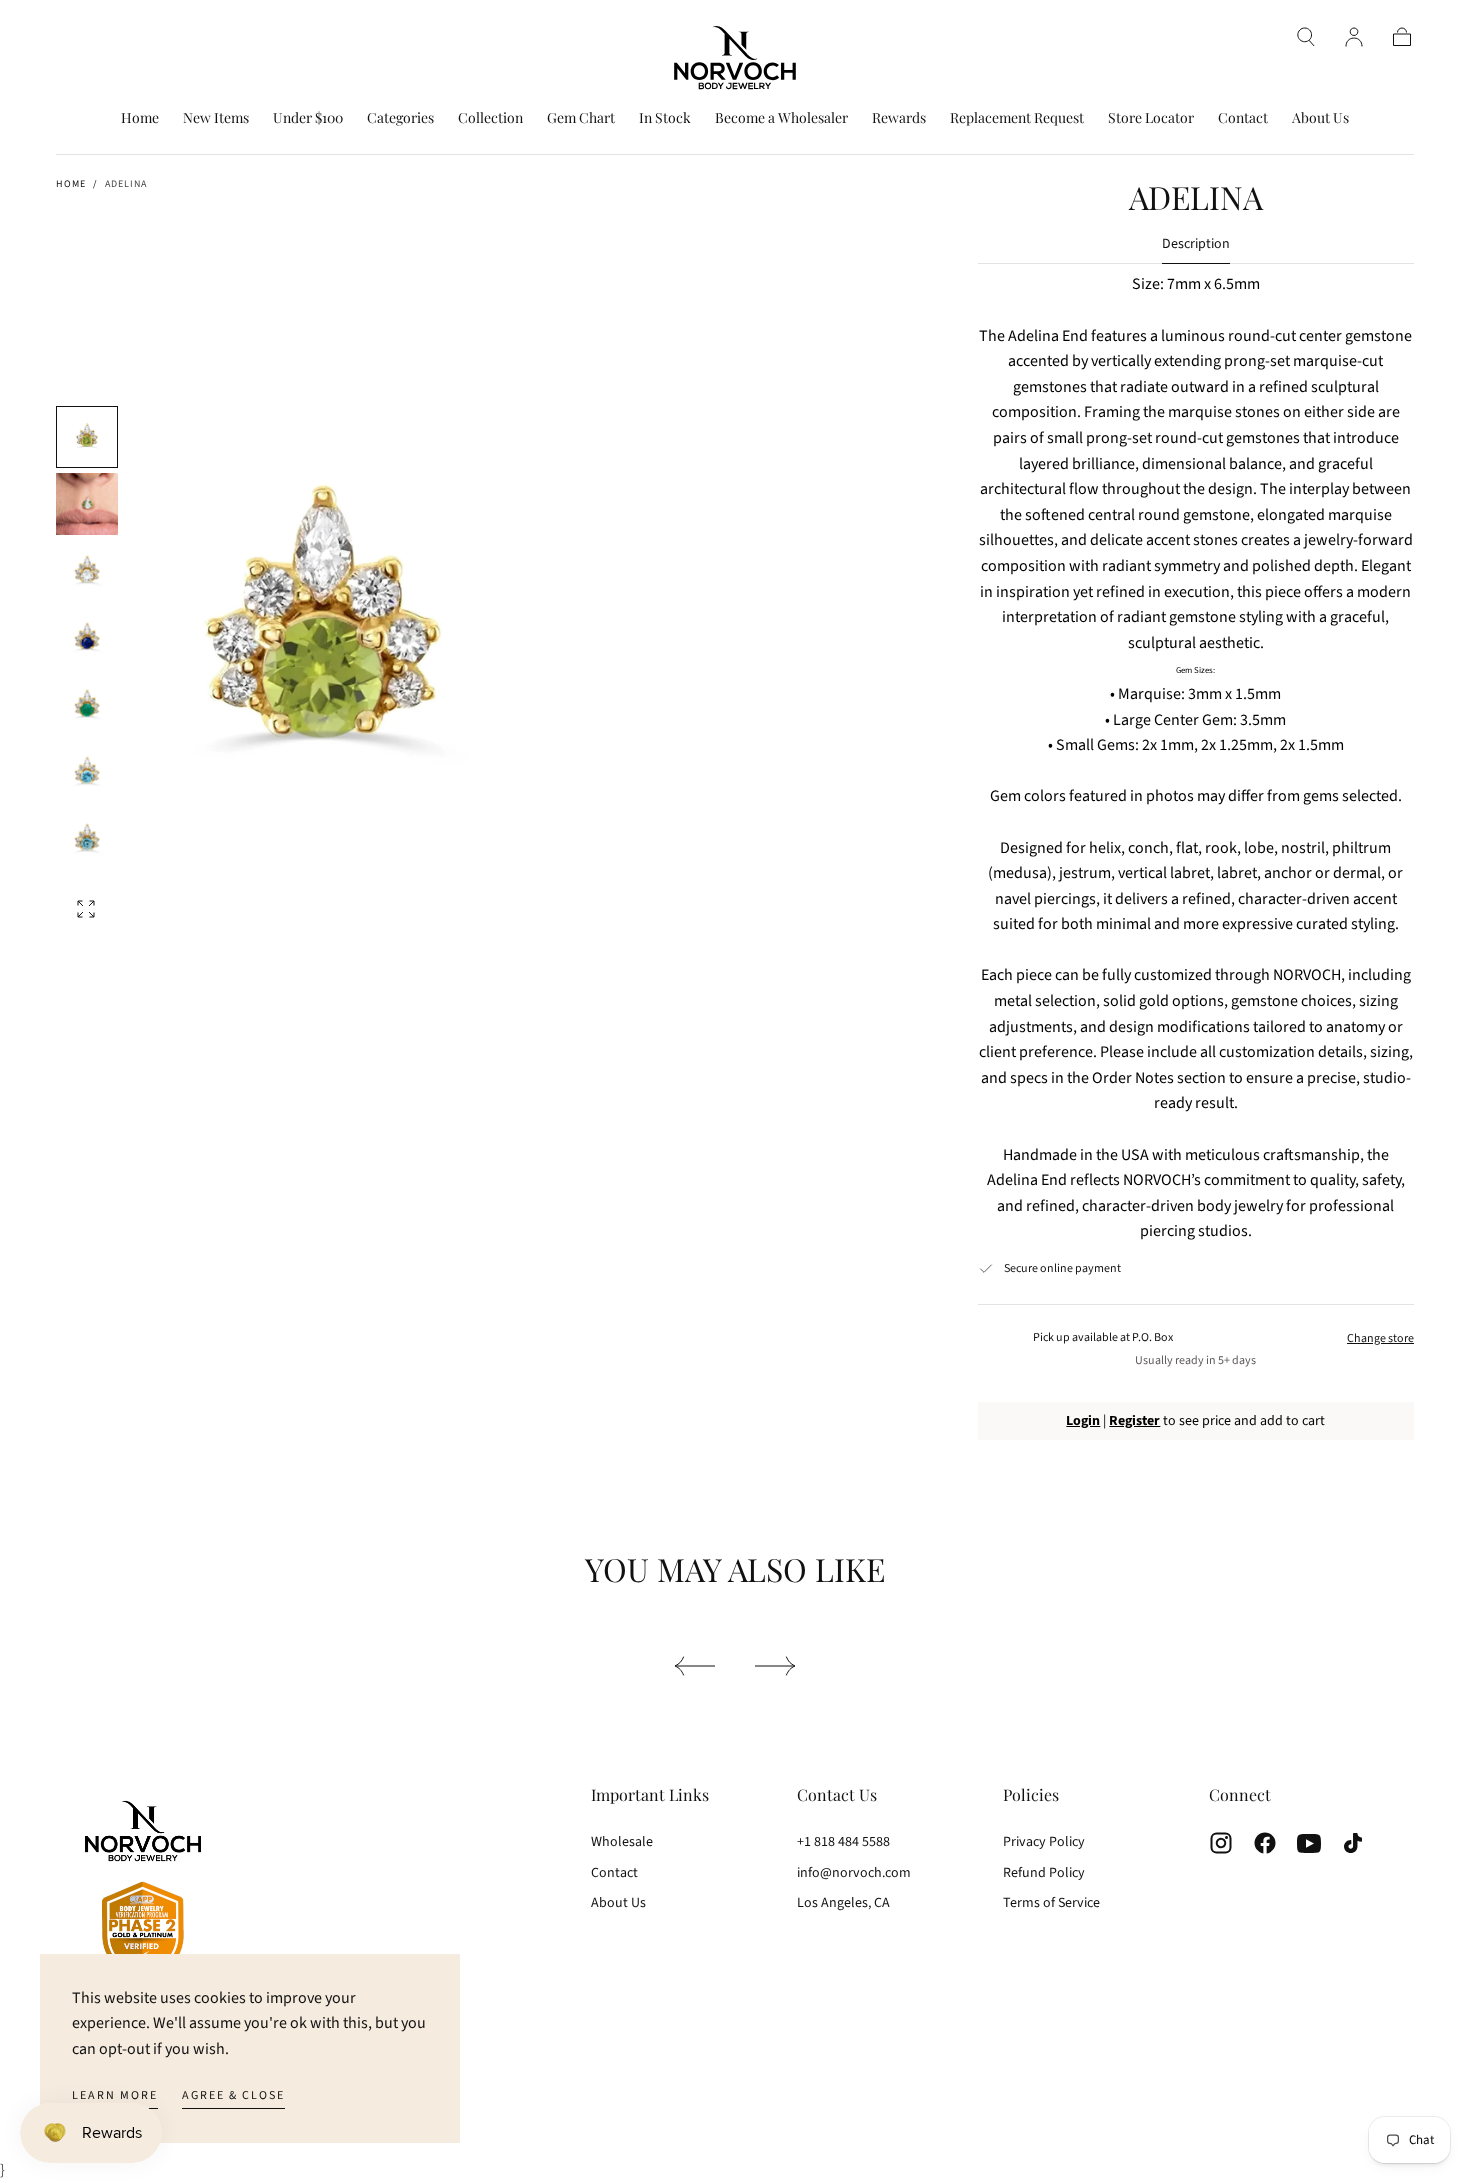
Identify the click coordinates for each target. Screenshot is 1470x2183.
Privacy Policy (1044, 1842)
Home (140, 118)
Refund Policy (1044, 1873)
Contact (1243, 118)
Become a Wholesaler (781, 118)
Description (1196, 245)
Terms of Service (1051, 1903)
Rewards (899, 118)
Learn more (115, 2095)
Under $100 (308, 118)
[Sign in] (1354, 37)
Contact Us (837, 1794)
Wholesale (622, 1842)
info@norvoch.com (854, 1873)
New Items (216, 118)
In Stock (665, 118)
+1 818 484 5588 (843, 1842)
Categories (400, 118)
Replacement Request (1017, 118)
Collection (490, 118)
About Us (1320, 118)
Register (1134, 1421)
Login (1083, 1421)
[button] (1306, 37)
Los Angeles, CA (843, 1903)
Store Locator (1151, 118)
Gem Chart (581, 118)
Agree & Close (233, 2095)
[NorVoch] (143, 1892)
